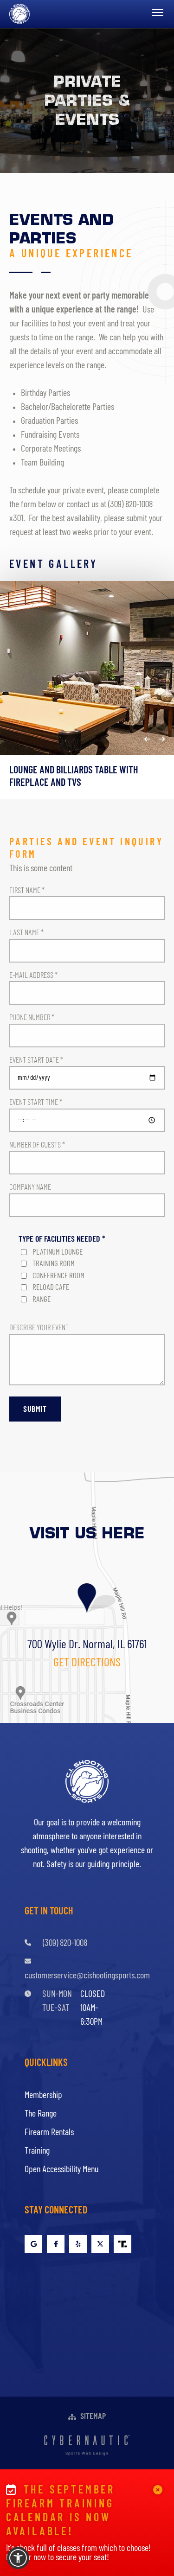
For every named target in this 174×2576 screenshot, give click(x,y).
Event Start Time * (36, 1102)
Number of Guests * (37, 1145)
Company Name (30, 1187)
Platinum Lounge (58, 1252)
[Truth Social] (122, 2244)
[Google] (33, 2244)
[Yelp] (78, 2244)
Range (42, 1299)
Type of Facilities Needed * (62, 1239)
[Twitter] (100, 2244)
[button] (147, 739)
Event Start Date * (36, 1060)
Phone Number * (32, 1017)
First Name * (27, 890)
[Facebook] (56, 2244)
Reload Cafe (51, 1287)
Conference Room (58, 1276)
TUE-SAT (56, 2008)
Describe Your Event (39, 1328)
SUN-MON (57, 1994)
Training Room (54, 1264)
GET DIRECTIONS (87, 1663)
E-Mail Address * (33, 975)
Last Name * (26, 933)
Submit (35, 1409)
